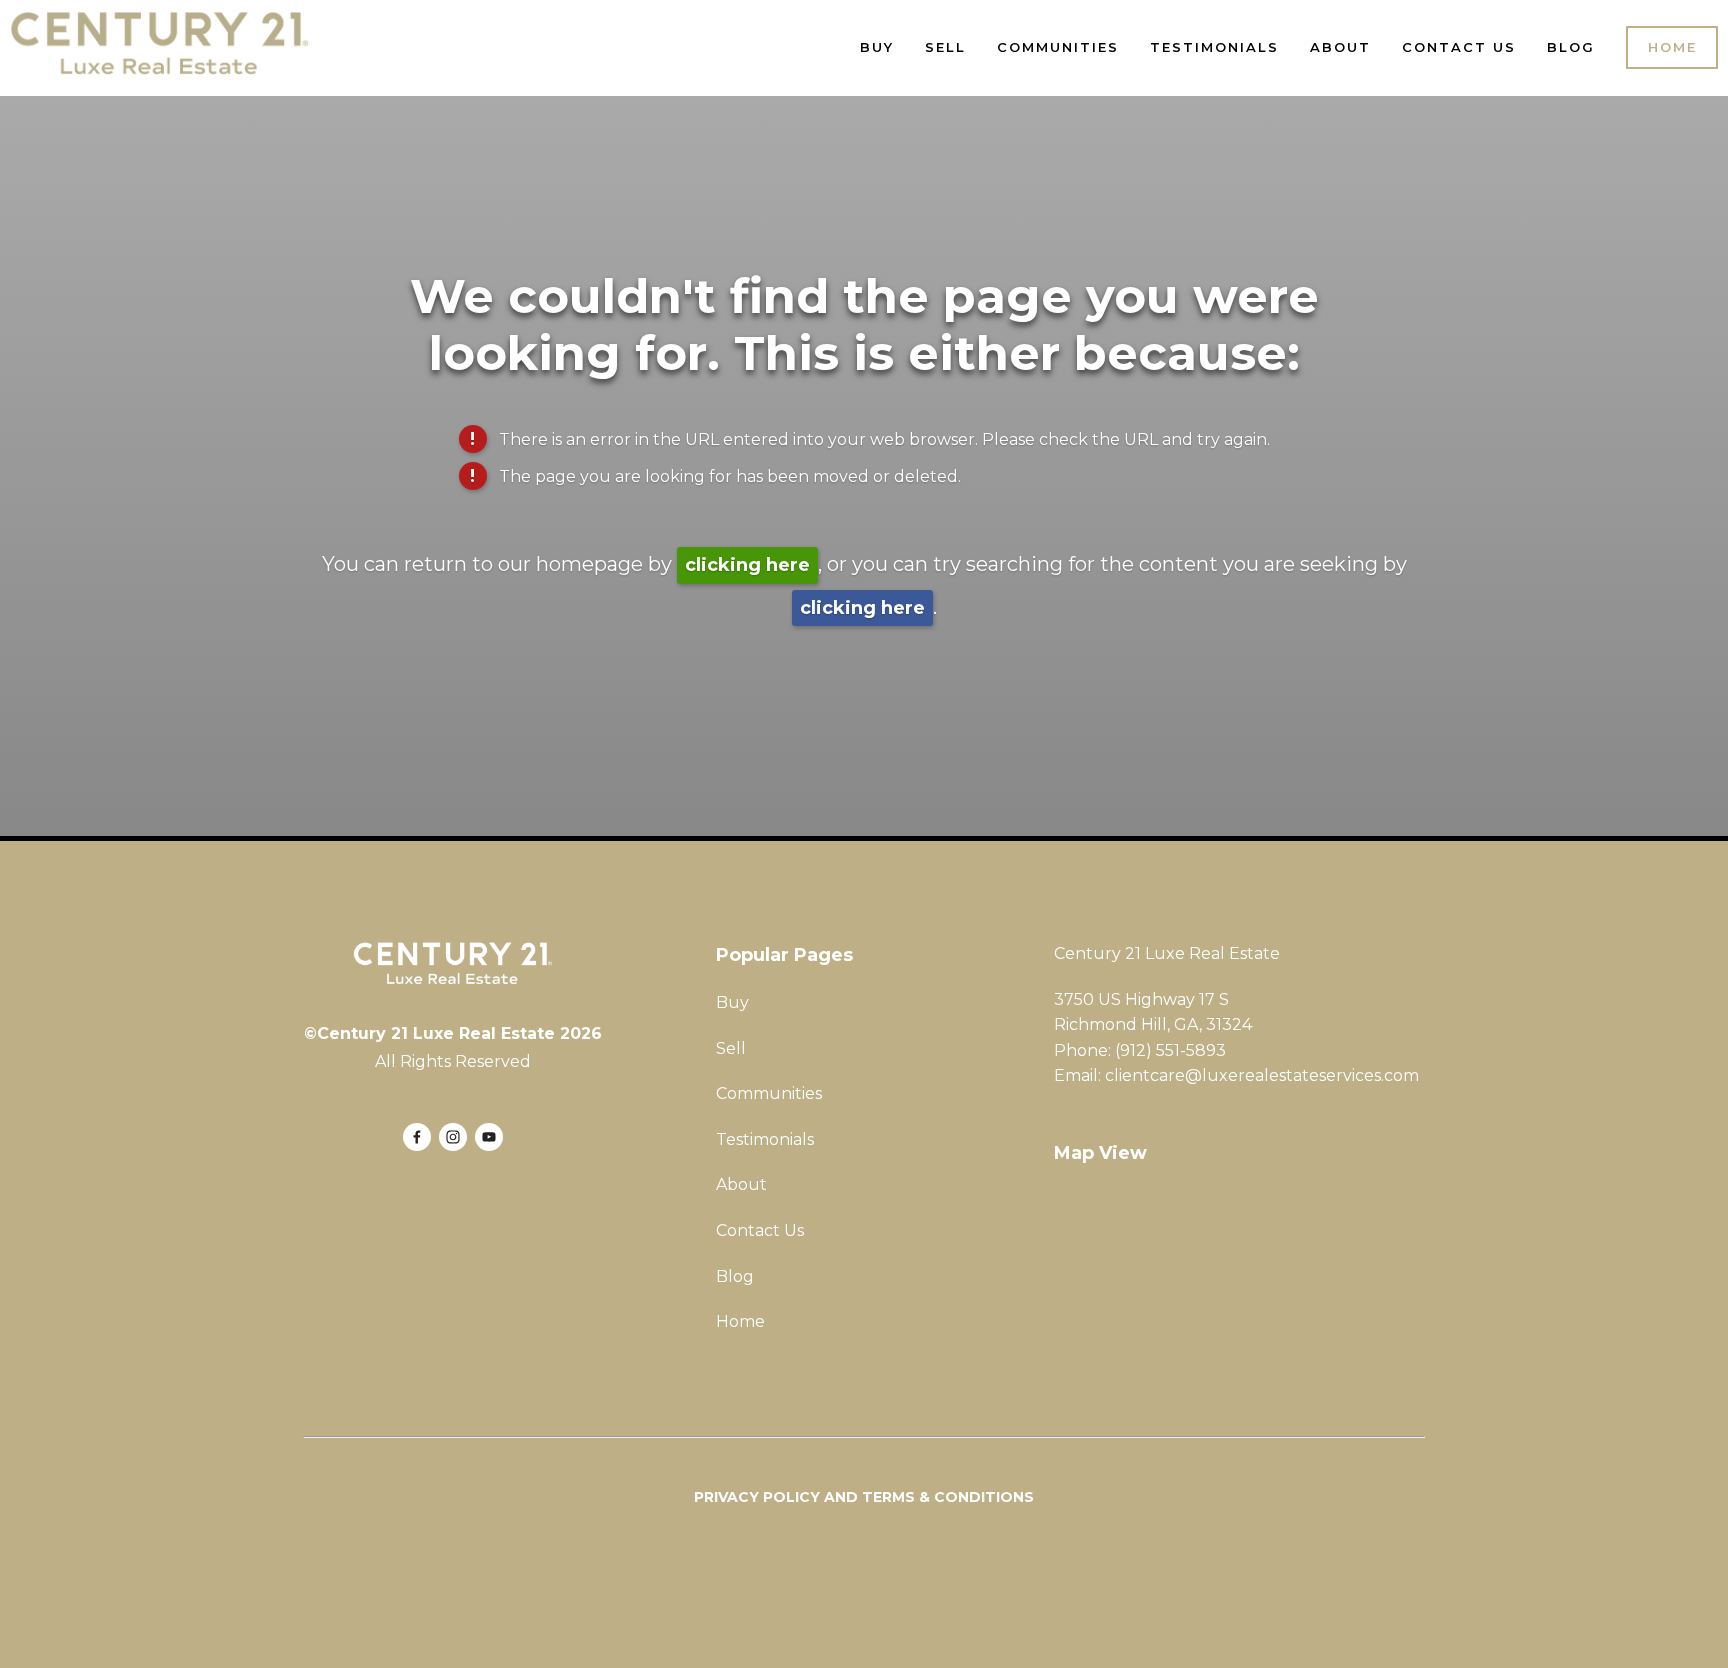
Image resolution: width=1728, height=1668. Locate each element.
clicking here (747, 565)
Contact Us (1459, 47)
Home (1672, 47)
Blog (1571, 47)
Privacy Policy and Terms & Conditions (864, 1497)
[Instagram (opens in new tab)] (453, 1137)
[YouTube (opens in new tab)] (489, 1137)
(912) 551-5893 (1170, 1050)
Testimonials (1214, 47)
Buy (877, 47)
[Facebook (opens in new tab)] (417, 1137)
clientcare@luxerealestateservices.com (1262, 1075)
